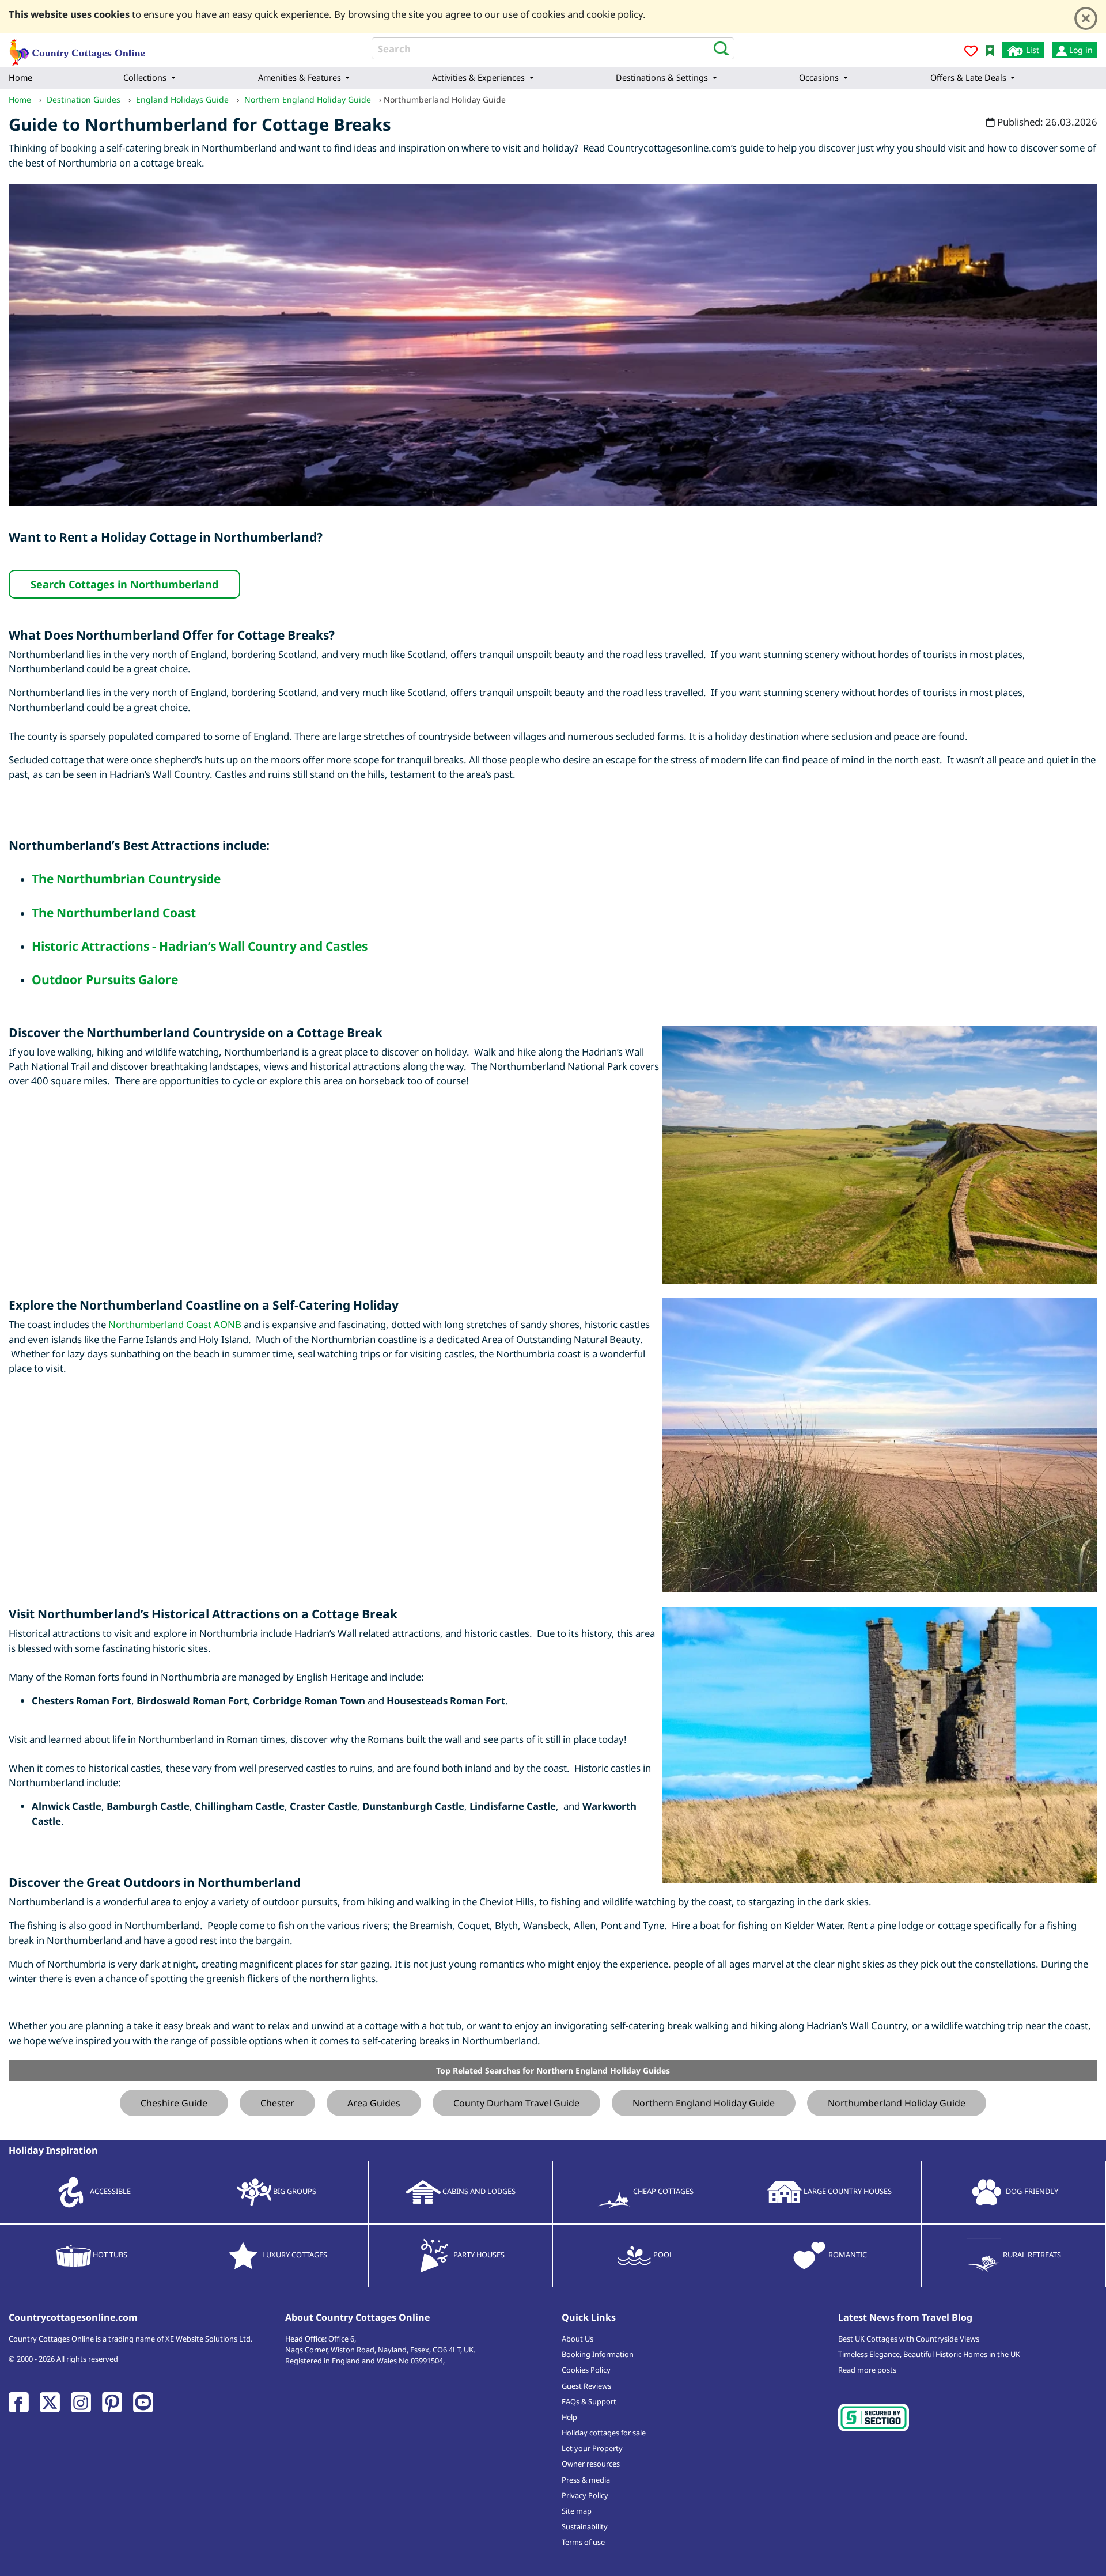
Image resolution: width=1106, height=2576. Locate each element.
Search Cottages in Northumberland (124, 584)
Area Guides (374, 2103)
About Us (577, 2339)
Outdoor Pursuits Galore (105, 979)
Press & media (586, 2480)
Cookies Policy (586, 2370)
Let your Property (592, 2448)
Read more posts (867, 2370)
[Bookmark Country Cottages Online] (990, 50)
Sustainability (585, 2526)
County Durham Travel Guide (516, 2103)
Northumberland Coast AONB (175, 1324)
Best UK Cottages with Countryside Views (909, 2339)
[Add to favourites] (971, 53)
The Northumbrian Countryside (126, 879)
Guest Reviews (586, 2386)
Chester (277, 2103)
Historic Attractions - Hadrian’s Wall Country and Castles (200, 946)
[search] (718, 48)
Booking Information (598, 2354)
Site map (577, 2511)
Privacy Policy (585, 2495)
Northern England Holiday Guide (704, 2103)
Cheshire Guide (174, 2103)
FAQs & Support (589, 2401)
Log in (1080, 50)
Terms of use (583, 2542)
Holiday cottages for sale (604, 2433)
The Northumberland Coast (114, 913)
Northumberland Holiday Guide (897, 2103)
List (1031, 50)
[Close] (1086, 18)
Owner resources (591, 2464)
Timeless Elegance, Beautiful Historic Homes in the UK (929, 2354)
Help (569, 2417)
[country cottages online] (78, 49)
